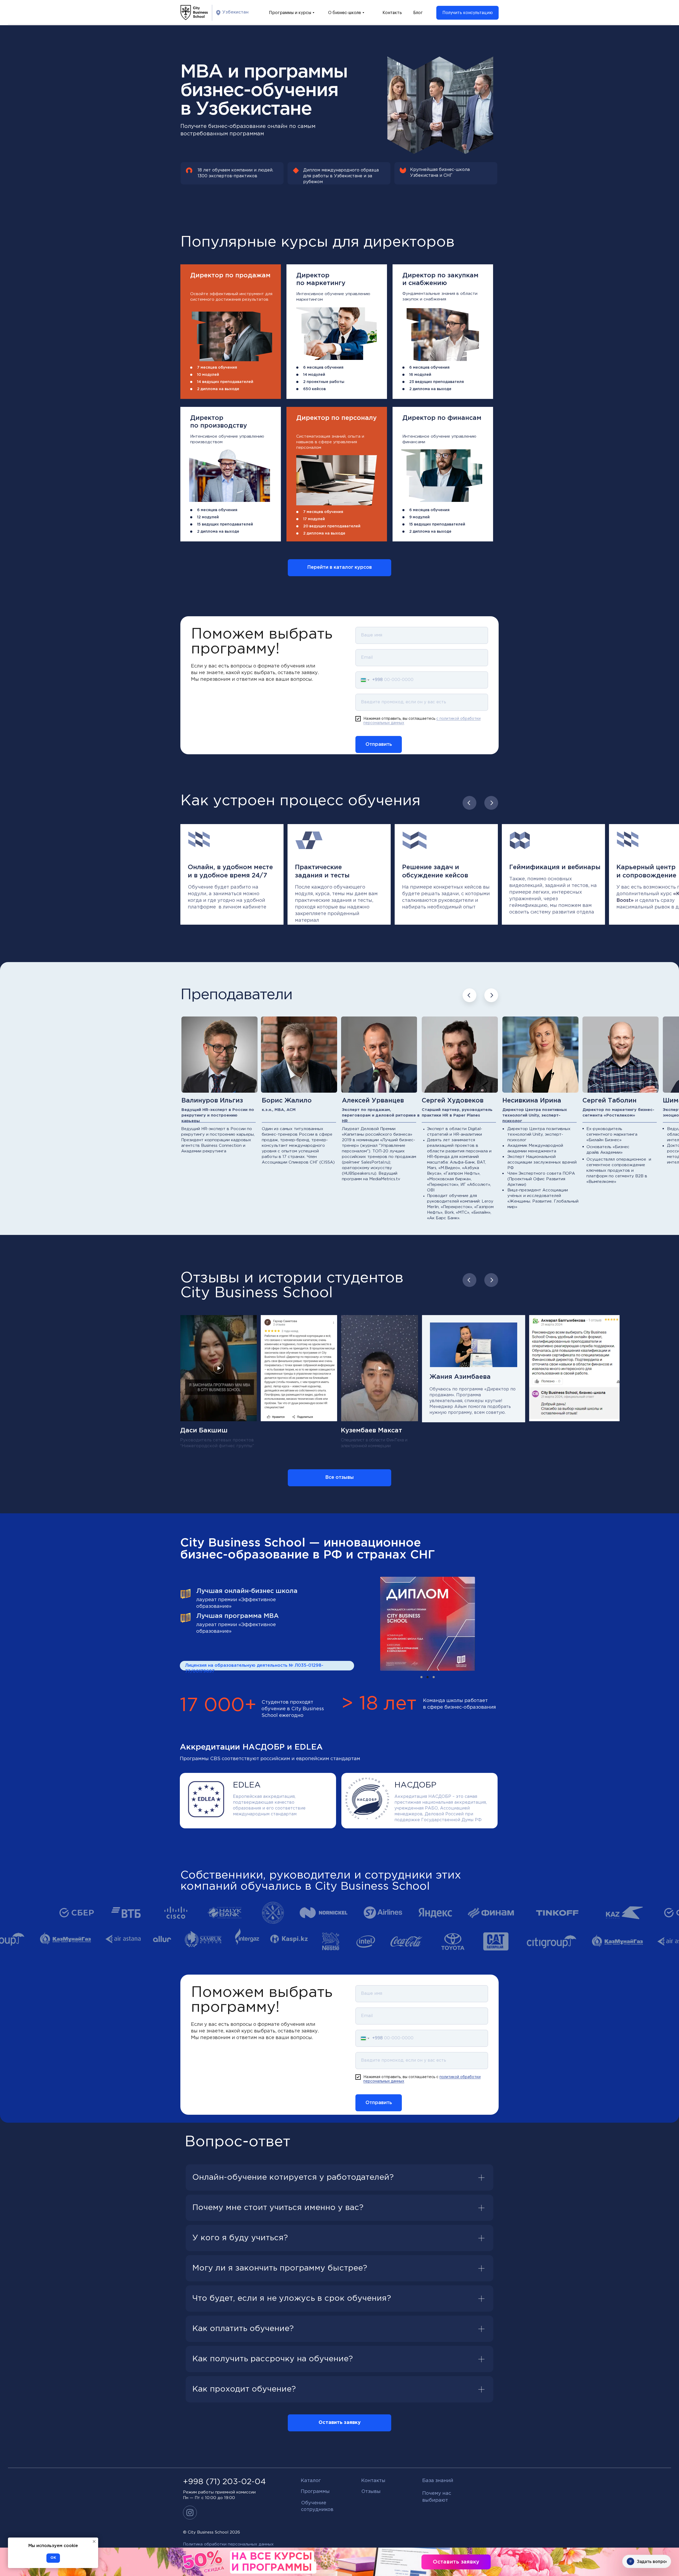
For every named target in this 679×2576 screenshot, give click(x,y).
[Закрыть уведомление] (94, 2541)
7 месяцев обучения (217, 368)
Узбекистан (235, 12)
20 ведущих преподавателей (332, 526)
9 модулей (419, 517)
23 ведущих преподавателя (437, 382)
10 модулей (208, 375)
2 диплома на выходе (218, 389)
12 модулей (208, 517)
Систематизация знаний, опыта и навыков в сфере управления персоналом (330, 442)
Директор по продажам (230, 275)
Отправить (379, 744)
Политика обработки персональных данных (228, 2544)
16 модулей (420, 375)
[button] (467, 13)
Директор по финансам (442, 418)
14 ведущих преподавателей (225, 382)
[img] (232, 336)
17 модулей (314, 519)
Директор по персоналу (336, 418)
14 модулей (314, 375)
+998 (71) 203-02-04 (224, 2482)
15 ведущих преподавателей (437, 524)
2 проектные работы (324, 382)
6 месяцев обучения (429, 510)
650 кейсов (314, 389)
